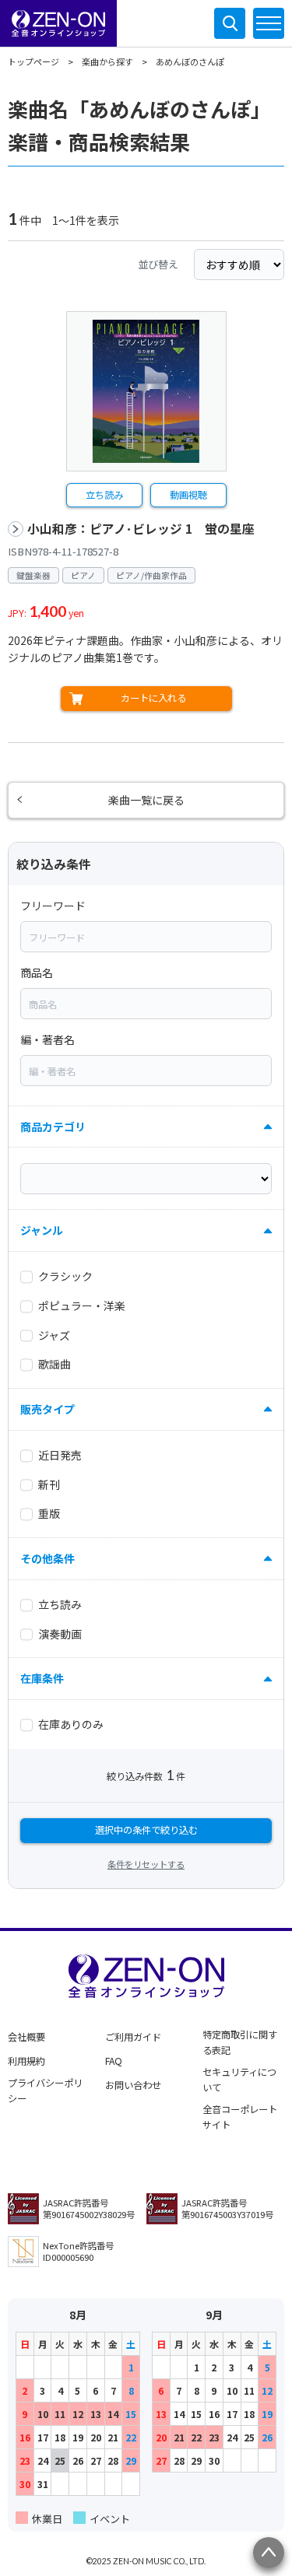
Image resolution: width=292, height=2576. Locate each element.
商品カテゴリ (53, 1127)
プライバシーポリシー (45, 2091)
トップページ (33, 61)
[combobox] (146, 937)
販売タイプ (47, 1409)
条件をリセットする (146, 1864)
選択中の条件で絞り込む (146, 1830)
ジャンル (42, 1230)
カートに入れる (153, 698)
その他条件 (47, 1558)
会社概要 (26, 2037)
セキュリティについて (239, 2080)
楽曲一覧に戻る (146, 800)
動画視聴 (188, 495)
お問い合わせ (133, 2085)
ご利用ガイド (133, 2037)
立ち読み (104, 495)
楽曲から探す (107, 61)
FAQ (114, 2061)
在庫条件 (42, 1678)
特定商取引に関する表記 (240, 2042)
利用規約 (26, 2061)
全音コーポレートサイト (240, 2117)
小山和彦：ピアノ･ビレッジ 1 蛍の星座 (141, 529)
